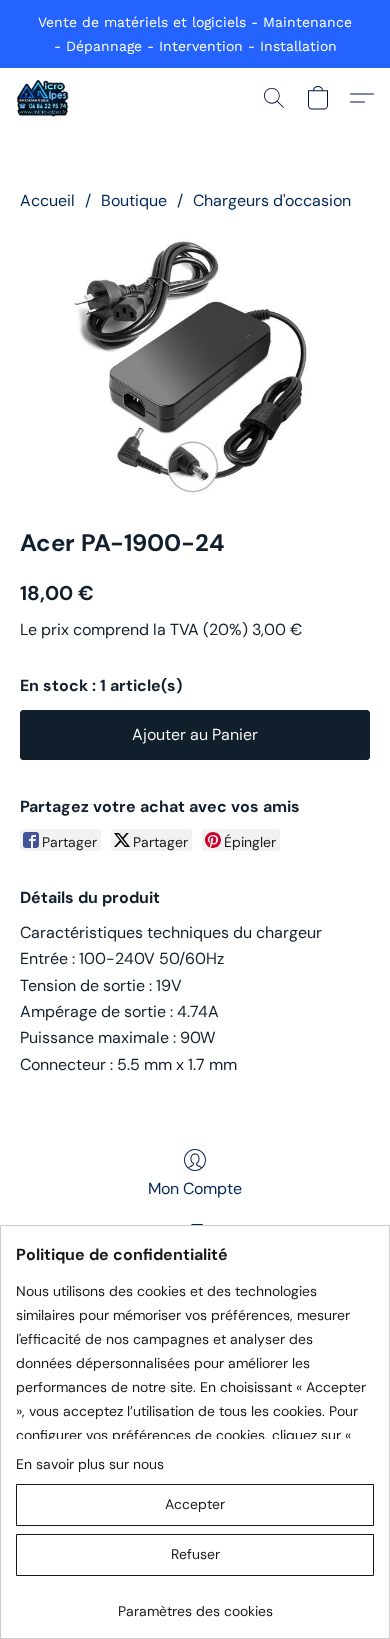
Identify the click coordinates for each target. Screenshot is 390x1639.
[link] (195, 1603)
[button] (43, 98)
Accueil (47, 200)
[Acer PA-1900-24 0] (195, 365)
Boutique (134, 200)
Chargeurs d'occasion (272, 200)
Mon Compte (195, 1188)
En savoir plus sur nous (90, 1464)
